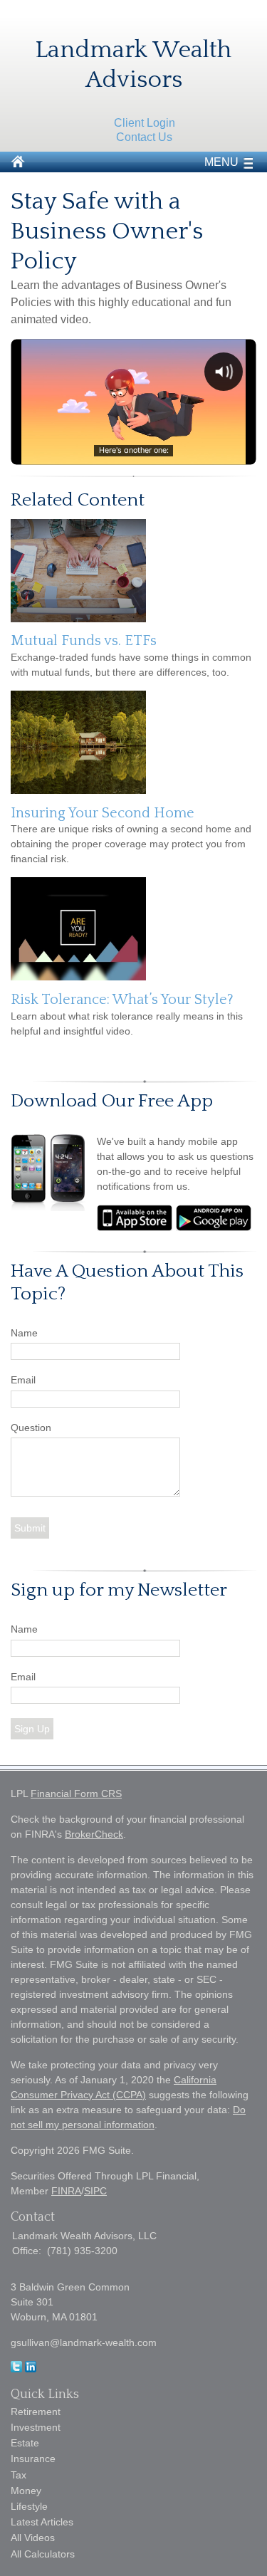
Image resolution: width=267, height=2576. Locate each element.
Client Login (145, 123)
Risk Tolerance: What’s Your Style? (122, 1000)
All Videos (33, 2538)
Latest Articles (42, 2522)
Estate (25, 2443)
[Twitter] (16, 2369)
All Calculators (43, 2554)
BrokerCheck (94, 1834)
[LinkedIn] (31, 2369)
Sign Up (32, 1729)
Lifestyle (29, 2506)
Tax (19, 2475)
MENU (221, 162)
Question (31, 1428)
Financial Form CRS (76, 1794)
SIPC (95, 2191)
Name (24, 1333)
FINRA (66, 2191)
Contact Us (144, 137)
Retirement (36, 2412)
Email (23, 1380)
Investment (36, 2427)
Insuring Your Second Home (103, 813)
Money (26, 2491)
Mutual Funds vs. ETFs (84, 641)
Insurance (33, 2459)
